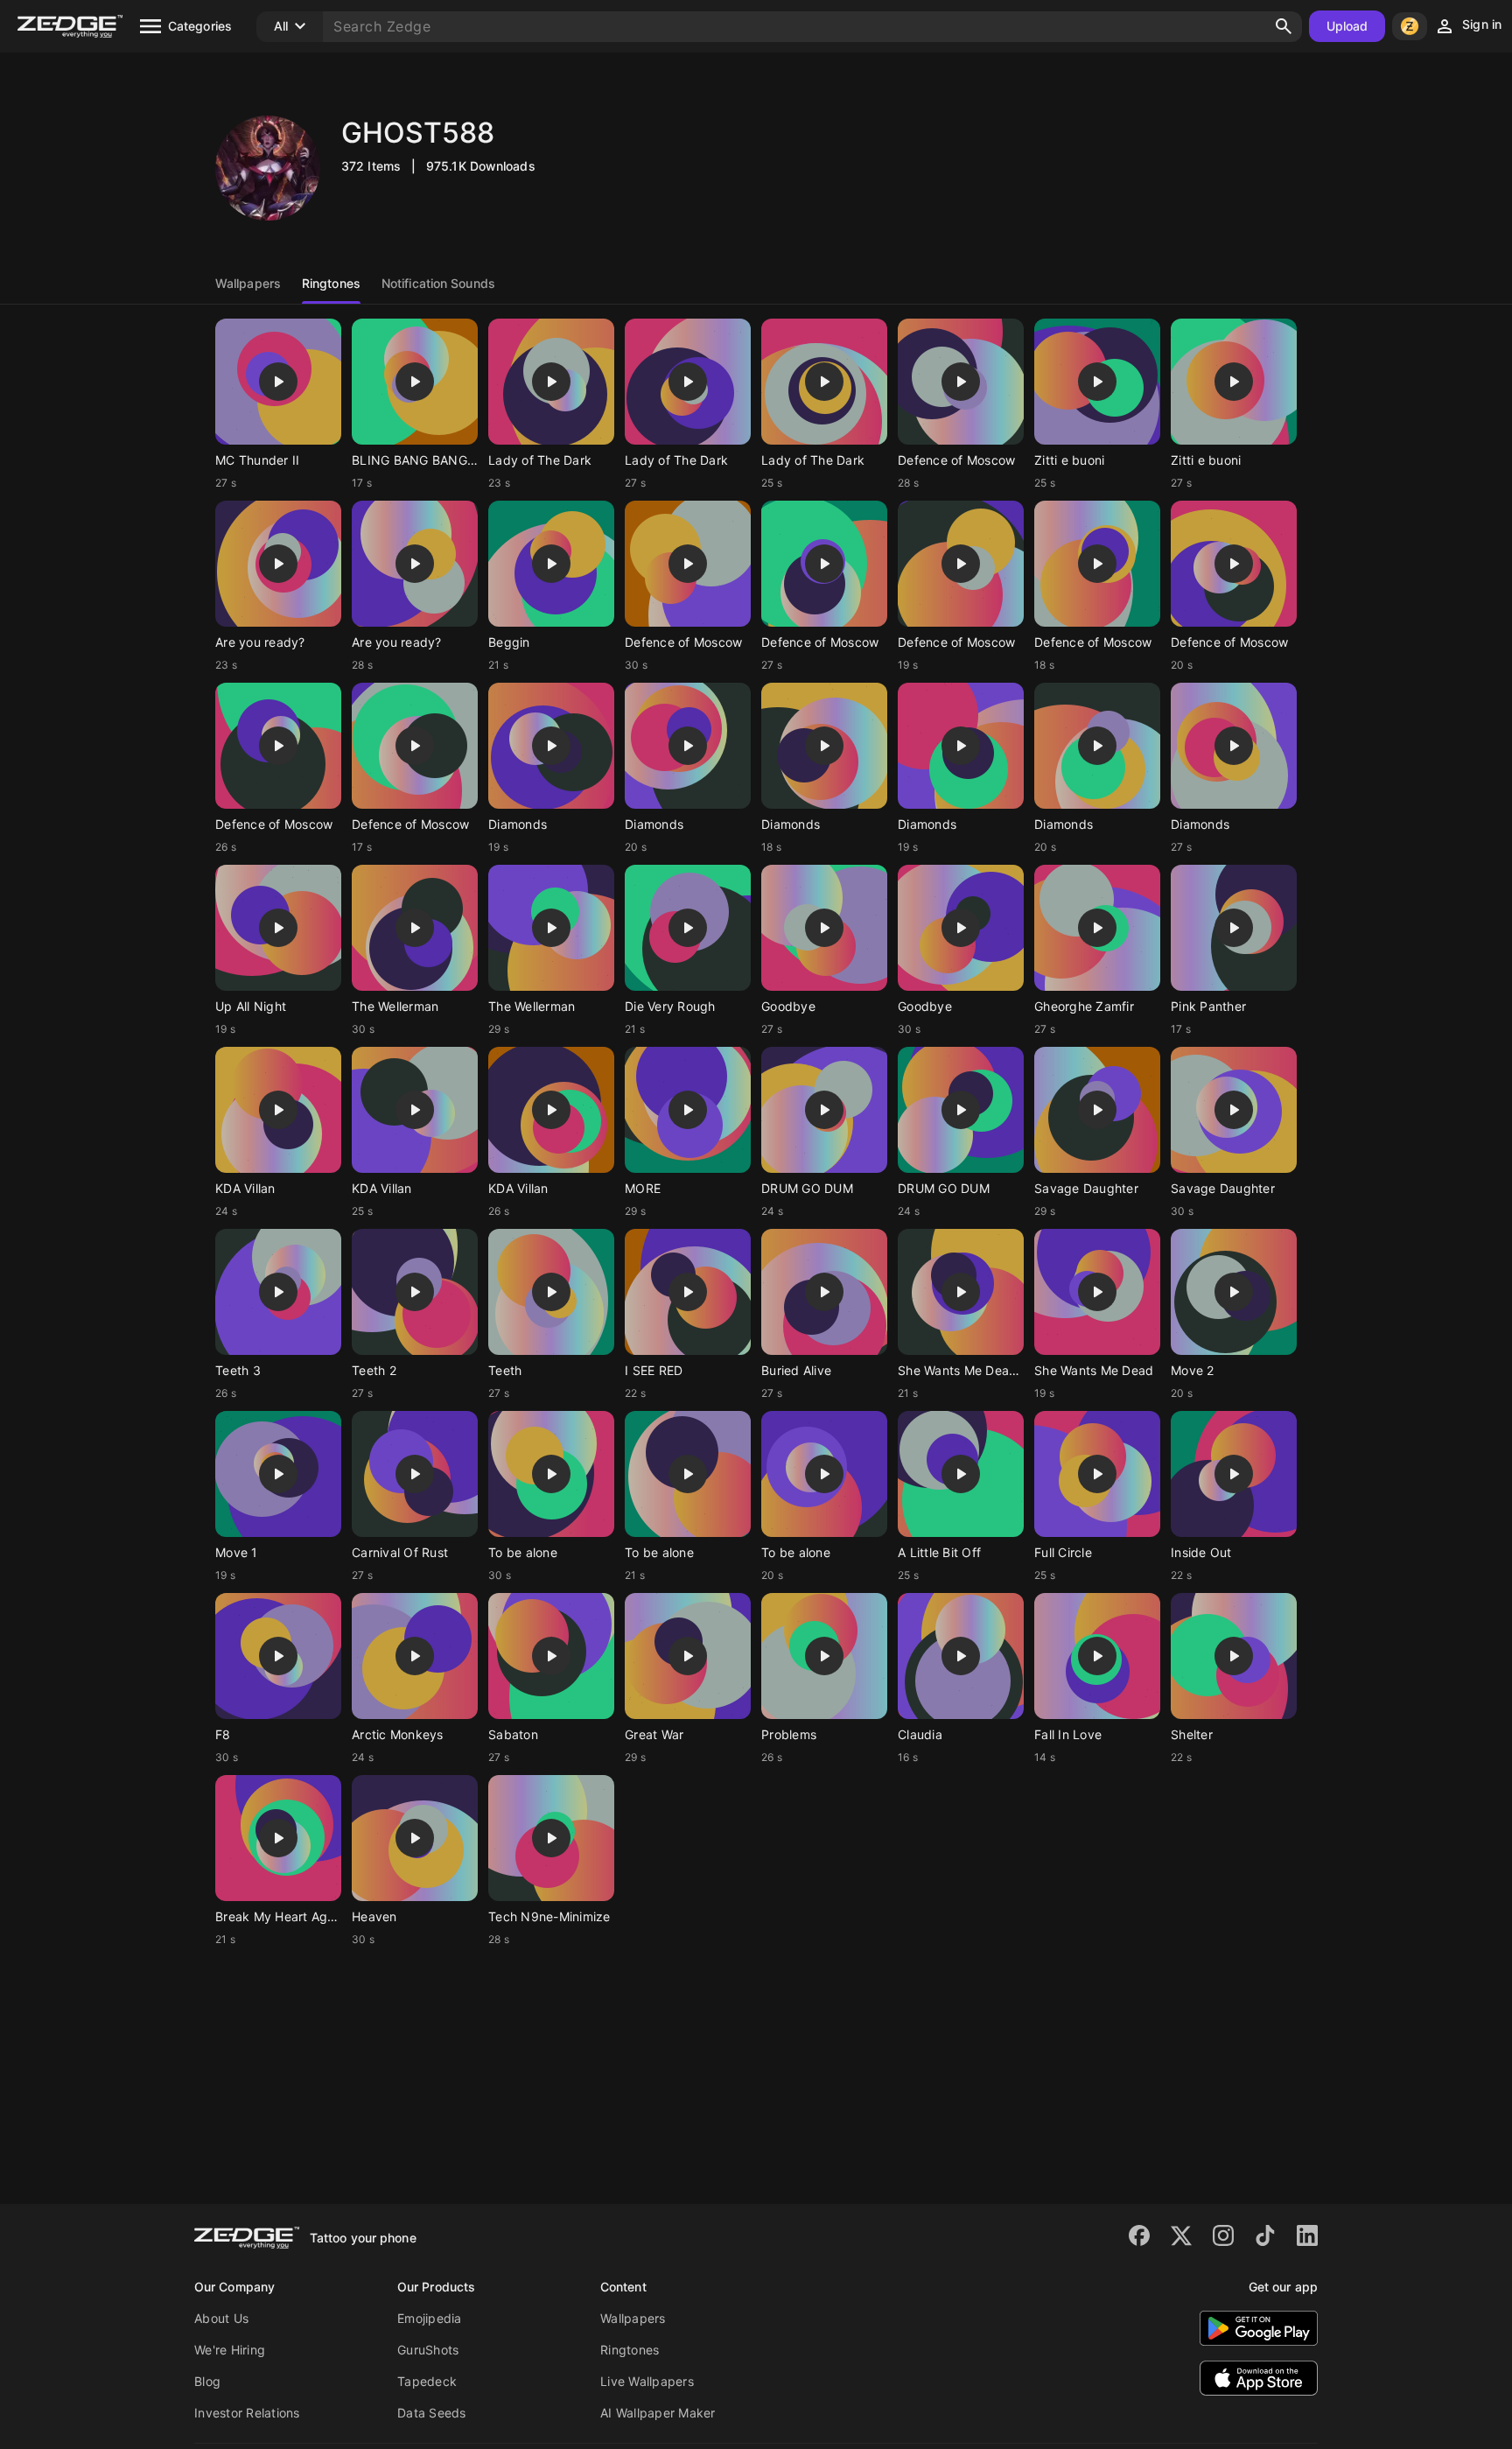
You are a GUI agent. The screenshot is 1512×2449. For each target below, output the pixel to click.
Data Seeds (432, 2413)
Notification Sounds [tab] (438, 283)
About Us (221, 2318)
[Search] (1284, 26)
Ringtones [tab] (331, 283)
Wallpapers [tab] (248, 283)
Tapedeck (427, 2381)
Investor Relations (247, 2413)
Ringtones (630, 2350)
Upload (1347, 26)
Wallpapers (633, 2318)
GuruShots (428, 2350)
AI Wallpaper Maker (658, 2413)
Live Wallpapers (647, 2381)
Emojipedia (430, 2318)
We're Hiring (230, 2350)
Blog (207, 2381)
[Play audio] (278, 382)
